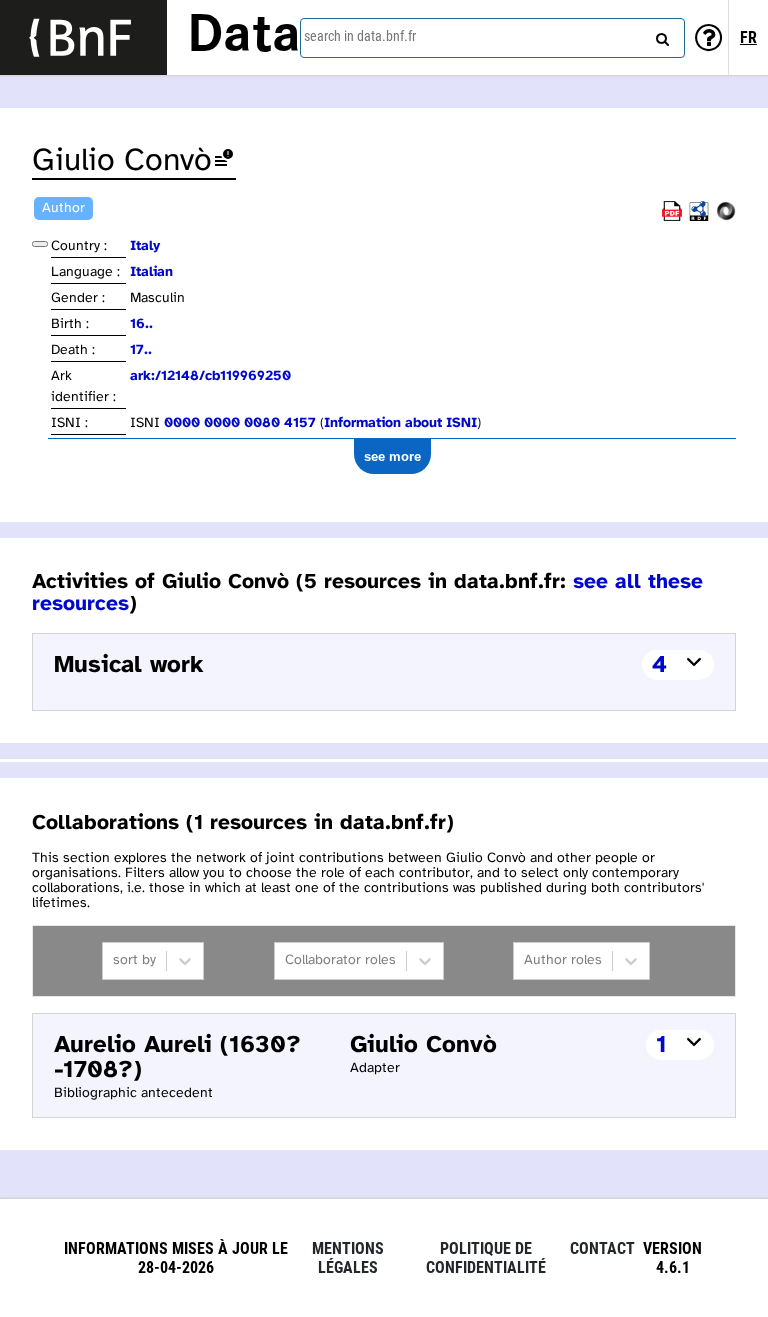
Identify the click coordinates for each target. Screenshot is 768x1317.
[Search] (660, 35)
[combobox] (492, 38)
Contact (602, 1248)
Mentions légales (348, 1258)
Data (244, 37)
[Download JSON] (726, 217)
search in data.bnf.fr (360, 36)
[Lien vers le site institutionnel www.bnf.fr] (83, 37)
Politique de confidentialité (486, 1258)
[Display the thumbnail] (40, 244)
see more (392, 456)
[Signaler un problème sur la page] (224, 161)
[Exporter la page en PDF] (672, 217)
